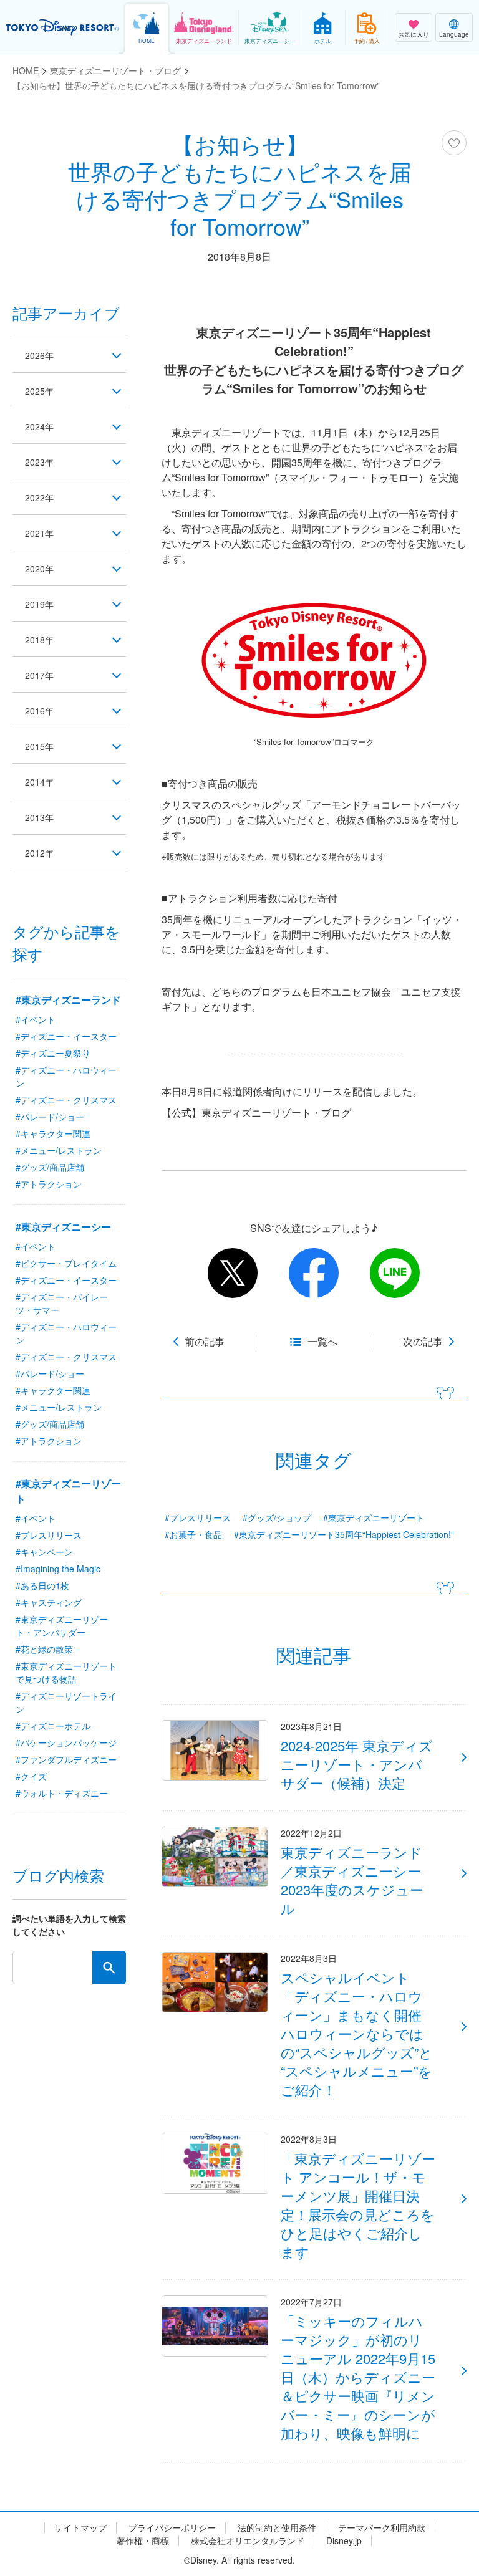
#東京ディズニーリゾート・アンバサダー (62, 1626)
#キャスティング (49, 1602)
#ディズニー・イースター (66, 1036)
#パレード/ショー (50, 1117)
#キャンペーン (44, 1552)
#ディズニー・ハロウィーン (66, 1076)
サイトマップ (80, 2528)
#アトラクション (49, 1184)
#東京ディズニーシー (63, 1227)
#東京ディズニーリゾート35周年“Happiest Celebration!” (344, 1534)
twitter (233, 1273)
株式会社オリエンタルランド (248, 2541)
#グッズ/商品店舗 (50, 1167)
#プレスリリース (198, 1517)
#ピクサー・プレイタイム (66, 1263)
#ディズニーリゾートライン (66, 1702)
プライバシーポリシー (172, 2528)
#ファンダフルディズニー (66, 1759)
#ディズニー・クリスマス (66, 1100)
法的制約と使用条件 (277, 2528)
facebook (314, 1273)
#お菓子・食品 (193, 1534)
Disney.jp (344, 2541)
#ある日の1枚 (42, 1585)
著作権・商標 (143, 2541)
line (395, 1273)
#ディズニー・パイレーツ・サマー (62, 1303)
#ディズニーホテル (53, 1726)
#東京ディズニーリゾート (374, 1517)
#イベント (36, 1019)
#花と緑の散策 (44, 1649)
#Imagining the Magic (58, 1569)
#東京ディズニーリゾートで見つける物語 (66, 1672)
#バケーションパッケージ (66, 1742)
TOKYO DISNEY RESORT (62, 27)
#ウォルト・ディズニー (62, 1793)
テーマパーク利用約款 (382, 2528)
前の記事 (205, 1342)
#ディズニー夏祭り (53, 1053)
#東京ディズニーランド (68, 1000)
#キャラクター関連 (53, 1133)
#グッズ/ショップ (277, 1517)
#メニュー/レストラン (59, 1150)
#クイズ (31, 1776)
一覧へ (322, 1342)
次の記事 (423, 1342)
